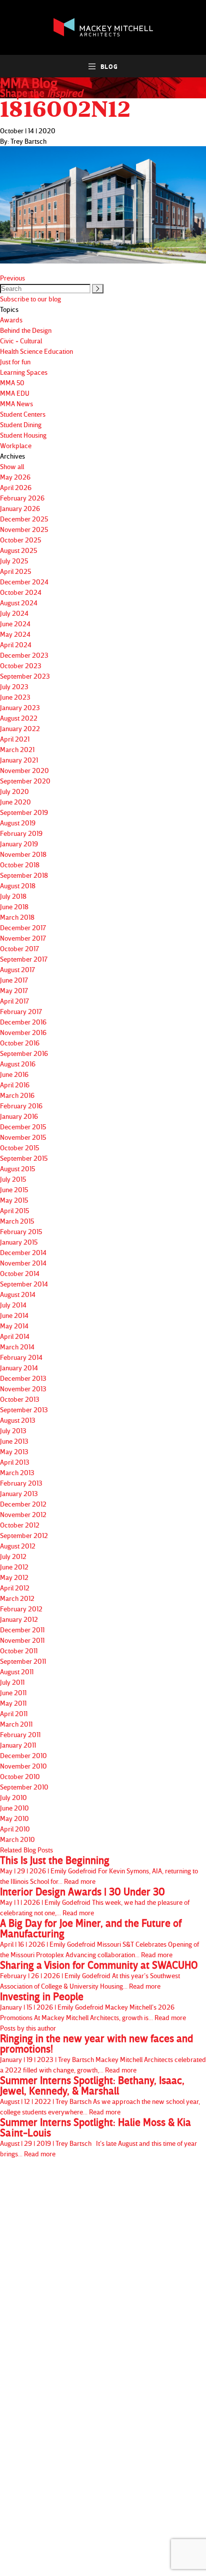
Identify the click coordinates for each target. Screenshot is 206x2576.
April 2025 (15, 571)
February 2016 (21, 1106)
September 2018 (24, 875)
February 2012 (21, 1609)
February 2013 (21, 1483)
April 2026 (16, 487)
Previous (12, 278)
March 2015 (17, 1221)
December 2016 (23, 1022)
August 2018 (18, 886)
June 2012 (14, 1567)
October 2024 (21, 592)
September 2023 (25, 676)
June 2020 (15, 802)
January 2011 (18, 1745)
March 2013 (17, 1472)
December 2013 (23, 1378)
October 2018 (20, 865)
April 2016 (15, 1085)
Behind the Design (26, 330)
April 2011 (14, 1713)
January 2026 (20, 508)
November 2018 (23, 854)
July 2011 (12, 1682)
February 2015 (21, 1231)
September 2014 (24, 1284)
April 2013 (15, 1462)
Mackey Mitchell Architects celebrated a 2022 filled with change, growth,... (103, 2054)
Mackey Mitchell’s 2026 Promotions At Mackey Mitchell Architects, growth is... (93, 2006)
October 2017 (19, 948)
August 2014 (18, 1294)
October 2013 (20, 1399)
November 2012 (23, 1514)
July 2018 (13, 896)
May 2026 (15, 477)
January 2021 (19, 760)
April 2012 (15, 1588)
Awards (11, 320)
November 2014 (23, 1263)
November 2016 (23, 1032)
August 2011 (17, 1672)
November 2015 (23, 1137)
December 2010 (23, 1755)
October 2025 (20, 540)
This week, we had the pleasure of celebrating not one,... (95, 1902)
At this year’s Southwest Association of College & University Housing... (99, 1975)
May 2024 (15, 634)
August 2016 (18, 1064)
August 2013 (18, 1420)
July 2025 (14, 561)
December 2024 (24, 582)
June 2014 (14, 1315)
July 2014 (13, 1305)
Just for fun (15, 362)
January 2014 (19, 1368)
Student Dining (21, 424)
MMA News (16, 403)
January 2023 (20, 707)
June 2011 (13, 1692)
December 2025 (24, 519)
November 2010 (23, 1766)
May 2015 (14, 1200)
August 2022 (19, 718)
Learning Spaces (24, 372)
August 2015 (17, 1168)
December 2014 (23, 1252)
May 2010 (14, 1818)
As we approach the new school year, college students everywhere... (100, 2095)
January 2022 (20, 728)
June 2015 (14, 1189)
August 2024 (19, 603)
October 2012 (20, 1525)
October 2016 (20, 1043)
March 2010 (17, 1839)
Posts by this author (28, 2028)
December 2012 (23, 1504)
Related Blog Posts (26, 1850)
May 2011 (13, 1703)
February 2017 (21, 1011)
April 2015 (14, 1210)
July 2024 (14, 613)
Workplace (16, 445)
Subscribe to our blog (30, 299)
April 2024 (16, 644)
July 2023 (14, 686)
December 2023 (24, 655)
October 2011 (19, 1651)
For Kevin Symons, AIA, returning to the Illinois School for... (99, 1870)
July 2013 (13, 1430)
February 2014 (21, 1357)
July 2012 (13, 1556)
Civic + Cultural (21, 341)
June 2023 (15, 697)
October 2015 (19, 1148)
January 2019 (19, 844)
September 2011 (23, 1661)
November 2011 (22, 1640)
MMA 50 (12, 383)
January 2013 (19, 1493)
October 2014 (20, 1273)
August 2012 (18, 1546)
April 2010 (15, 1829)
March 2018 (17, 917)
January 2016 (19, 1116)
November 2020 (24, 770)
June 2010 (14, 1808)
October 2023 (21, 665)
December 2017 (23, 927)
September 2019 (24, 812)
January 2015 (19, 1242)
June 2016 (14, 1074)
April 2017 (14, 1001)
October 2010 (20, 1776)
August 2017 (17, 969)
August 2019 (18, 823)
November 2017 (23, 938)
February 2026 (22, 498)
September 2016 (24, 1053)
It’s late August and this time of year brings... (98, 2137)
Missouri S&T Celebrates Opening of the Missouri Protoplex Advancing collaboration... (99, 1938)
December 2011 (22, 1630)
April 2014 (15, 1336)
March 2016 (17, 1095)
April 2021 (15, 739)
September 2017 (24, 959)
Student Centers (23, 414)
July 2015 (13, 1179)
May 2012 (14, 1577)
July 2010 (13, 1797)
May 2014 (14, 1326)
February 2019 (21, 833)
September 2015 (24, 1158)
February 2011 (20, 1734)
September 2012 (24, 1535)
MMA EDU (15, 393)
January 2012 (19, 1619)
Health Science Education (36, 351)
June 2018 (14, 906)
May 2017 (14, 990)
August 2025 (18, 550)
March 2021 (17, 749)
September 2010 (24, 1787)
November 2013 (23, 1389)
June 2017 (14, 980)
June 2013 (14, 1441)
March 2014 (17, 1347)
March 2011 (16, 1724)
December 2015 (23, 1127)
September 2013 (24, 1410)
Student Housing (23, 435)
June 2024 (15, 624)
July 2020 (14, 791)
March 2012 (17, 1598)
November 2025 (24, 529)
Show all (12, 466)
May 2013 (14, 1451)
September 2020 (25, 781)
